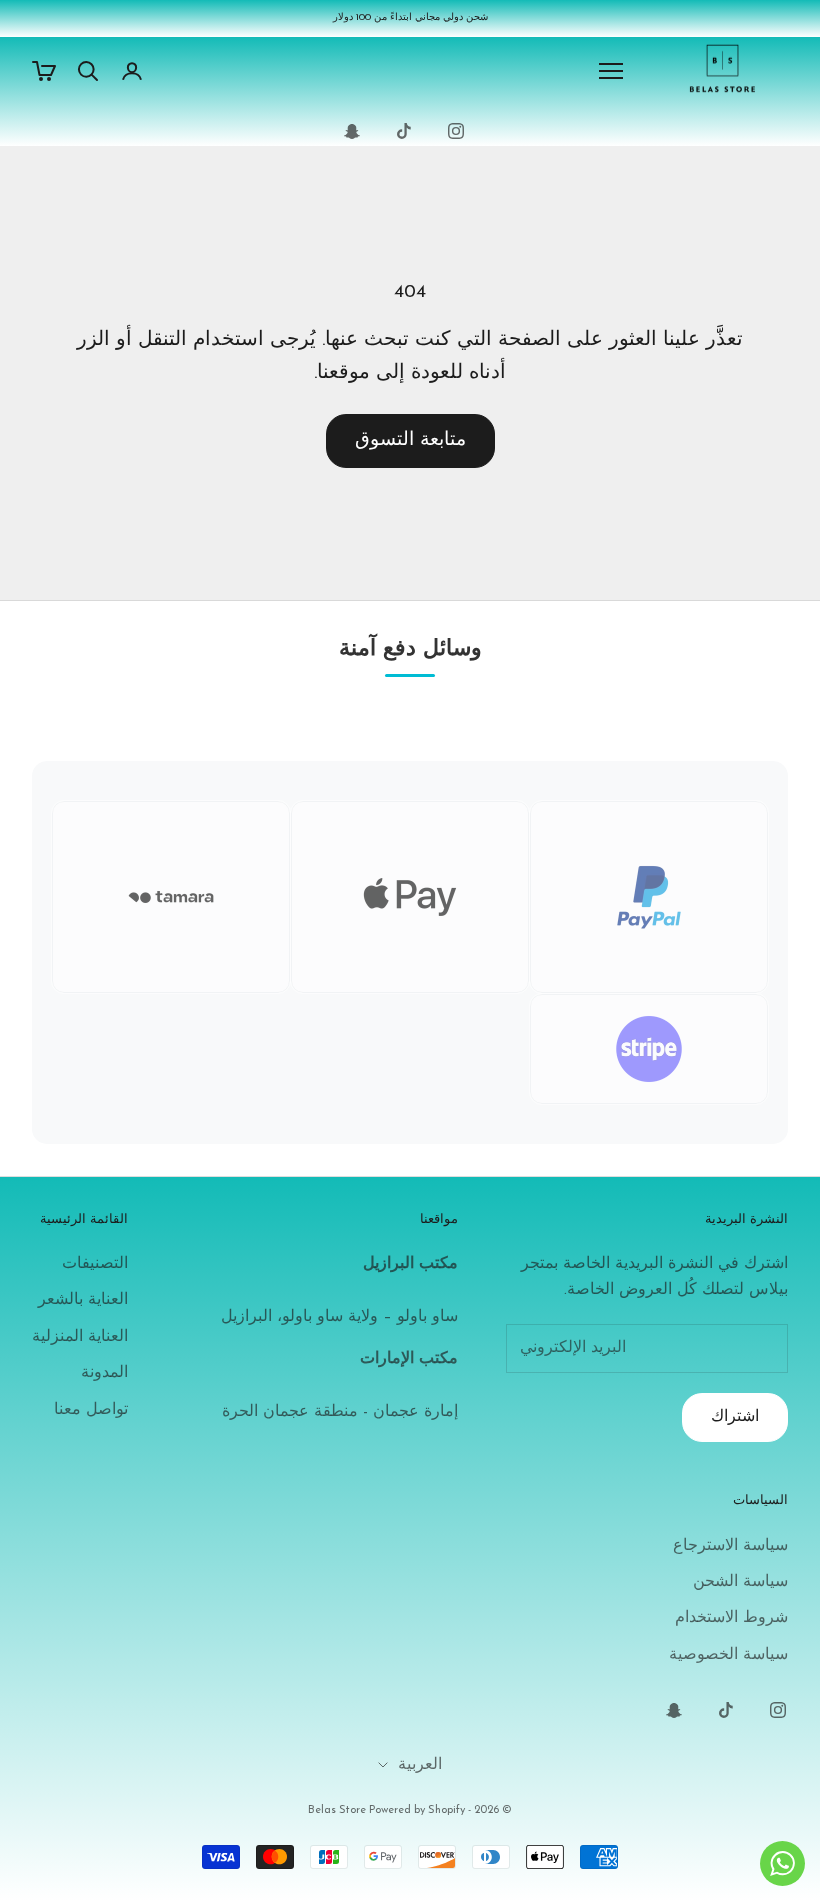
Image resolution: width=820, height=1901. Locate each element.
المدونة (104, 1373)
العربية (420, 1765)
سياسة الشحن (740, 1582)
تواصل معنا (91, 1410)
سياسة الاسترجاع (730, 1546)
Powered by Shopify (417, 1810)
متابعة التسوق (410, 440)
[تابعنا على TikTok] (404, 131)
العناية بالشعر (83, 1300)
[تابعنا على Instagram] (456, 131)
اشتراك (735, 1417)
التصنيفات (95, 1264)
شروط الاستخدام (731, 1618)
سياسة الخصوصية (728, 1655)
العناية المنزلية (80, 1337)
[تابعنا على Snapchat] (352, 131)
